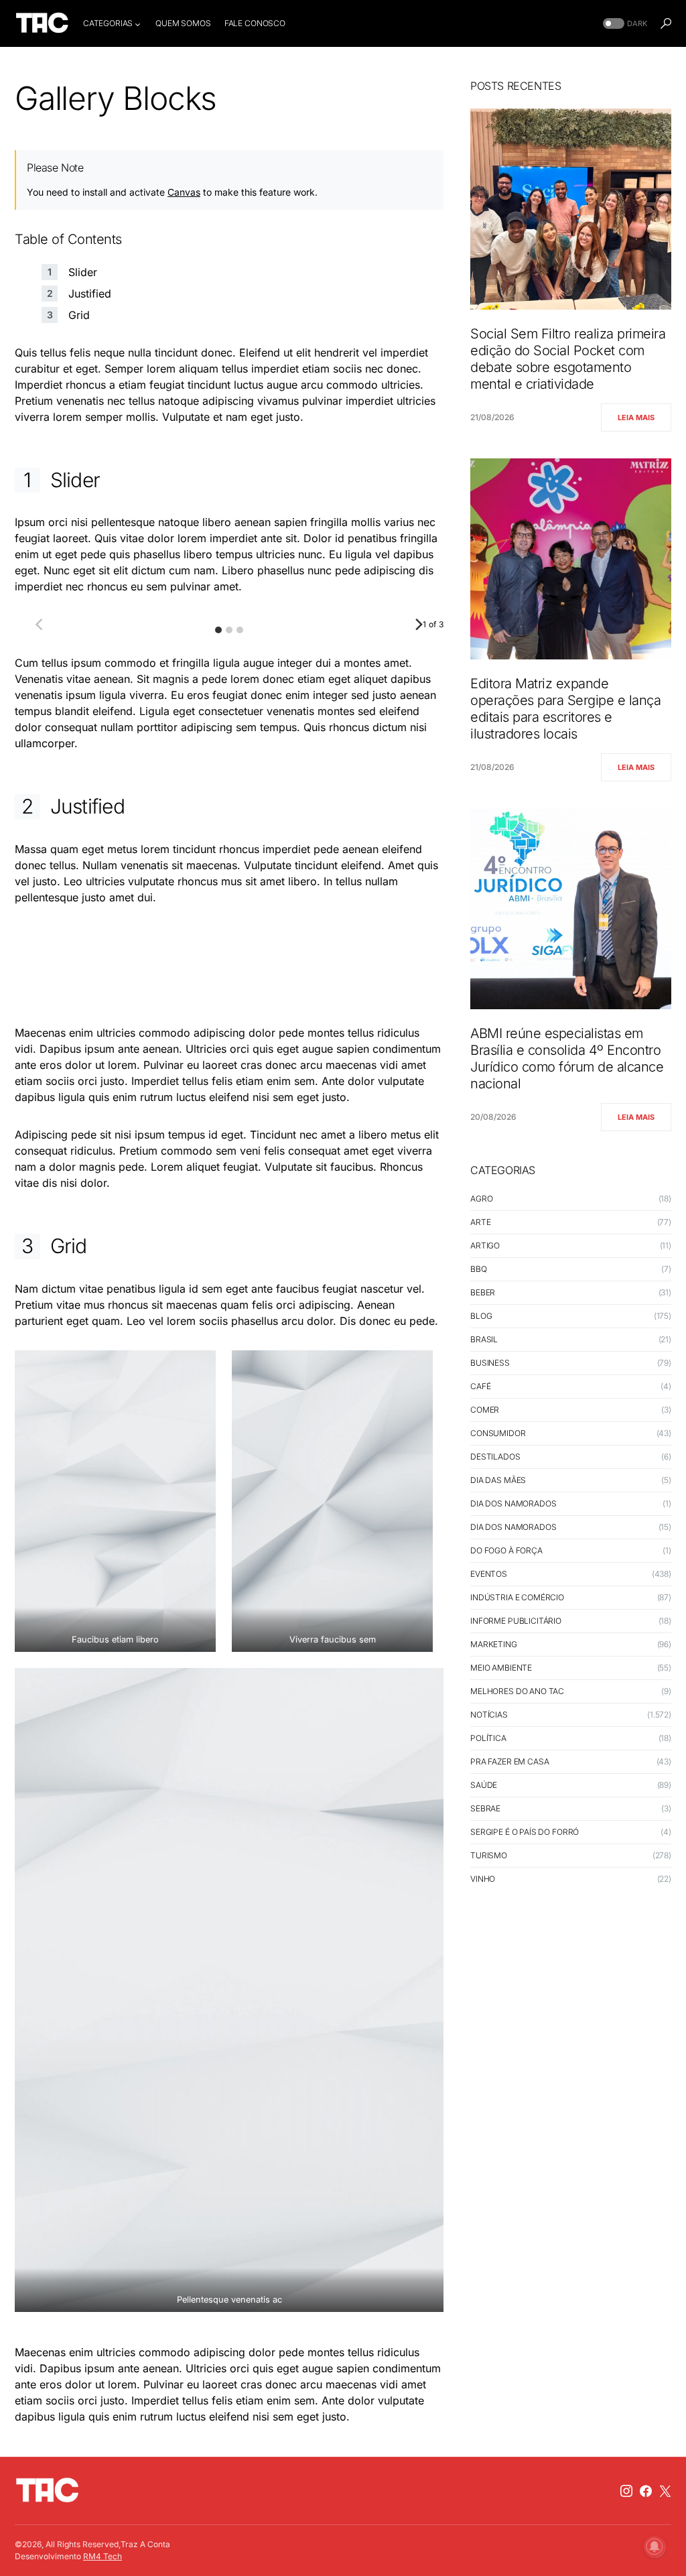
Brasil (484, 1339)
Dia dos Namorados (513, 1503)
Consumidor (498, 1433)
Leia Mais (636, 417)
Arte (480, 1222)
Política (488, 1738)
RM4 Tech (102, 2556)
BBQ (479, 1269)
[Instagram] (626, 2491)
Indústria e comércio (517, 1597)
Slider (83, 272)
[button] (624, 24)
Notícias (489, 1715)
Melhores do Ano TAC (517, 1691)
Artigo (485, 1245)
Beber (483, 1292)
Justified (90, 294)
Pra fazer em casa (509, 1761)
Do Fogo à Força (506, 1550)
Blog (481, 1316)
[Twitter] (665, 2491)
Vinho (483, 1879)
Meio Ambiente (501, 1668)
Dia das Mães (498, 1480)
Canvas (184, 192)
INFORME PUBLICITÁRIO (516, 1621)
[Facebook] (646, 2491)
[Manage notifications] (655, 2547)
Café (480, 1386)
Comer (485, 1410)
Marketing (494, 1644)
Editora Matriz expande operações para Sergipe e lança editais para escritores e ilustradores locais (565, 709)
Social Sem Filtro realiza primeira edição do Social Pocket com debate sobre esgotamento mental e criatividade (568, 359)
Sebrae (485, 1808)
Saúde (484, 1785)
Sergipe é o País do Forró (525, 1832)
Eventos (489, 1574)
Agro (481, 1199)
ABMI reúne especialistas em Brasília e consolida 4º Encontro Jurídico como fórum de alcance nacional (567, 1058)
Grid (79, 315)
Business (490, 1363)
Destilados (495, 1457)
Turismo (489, 1855)
